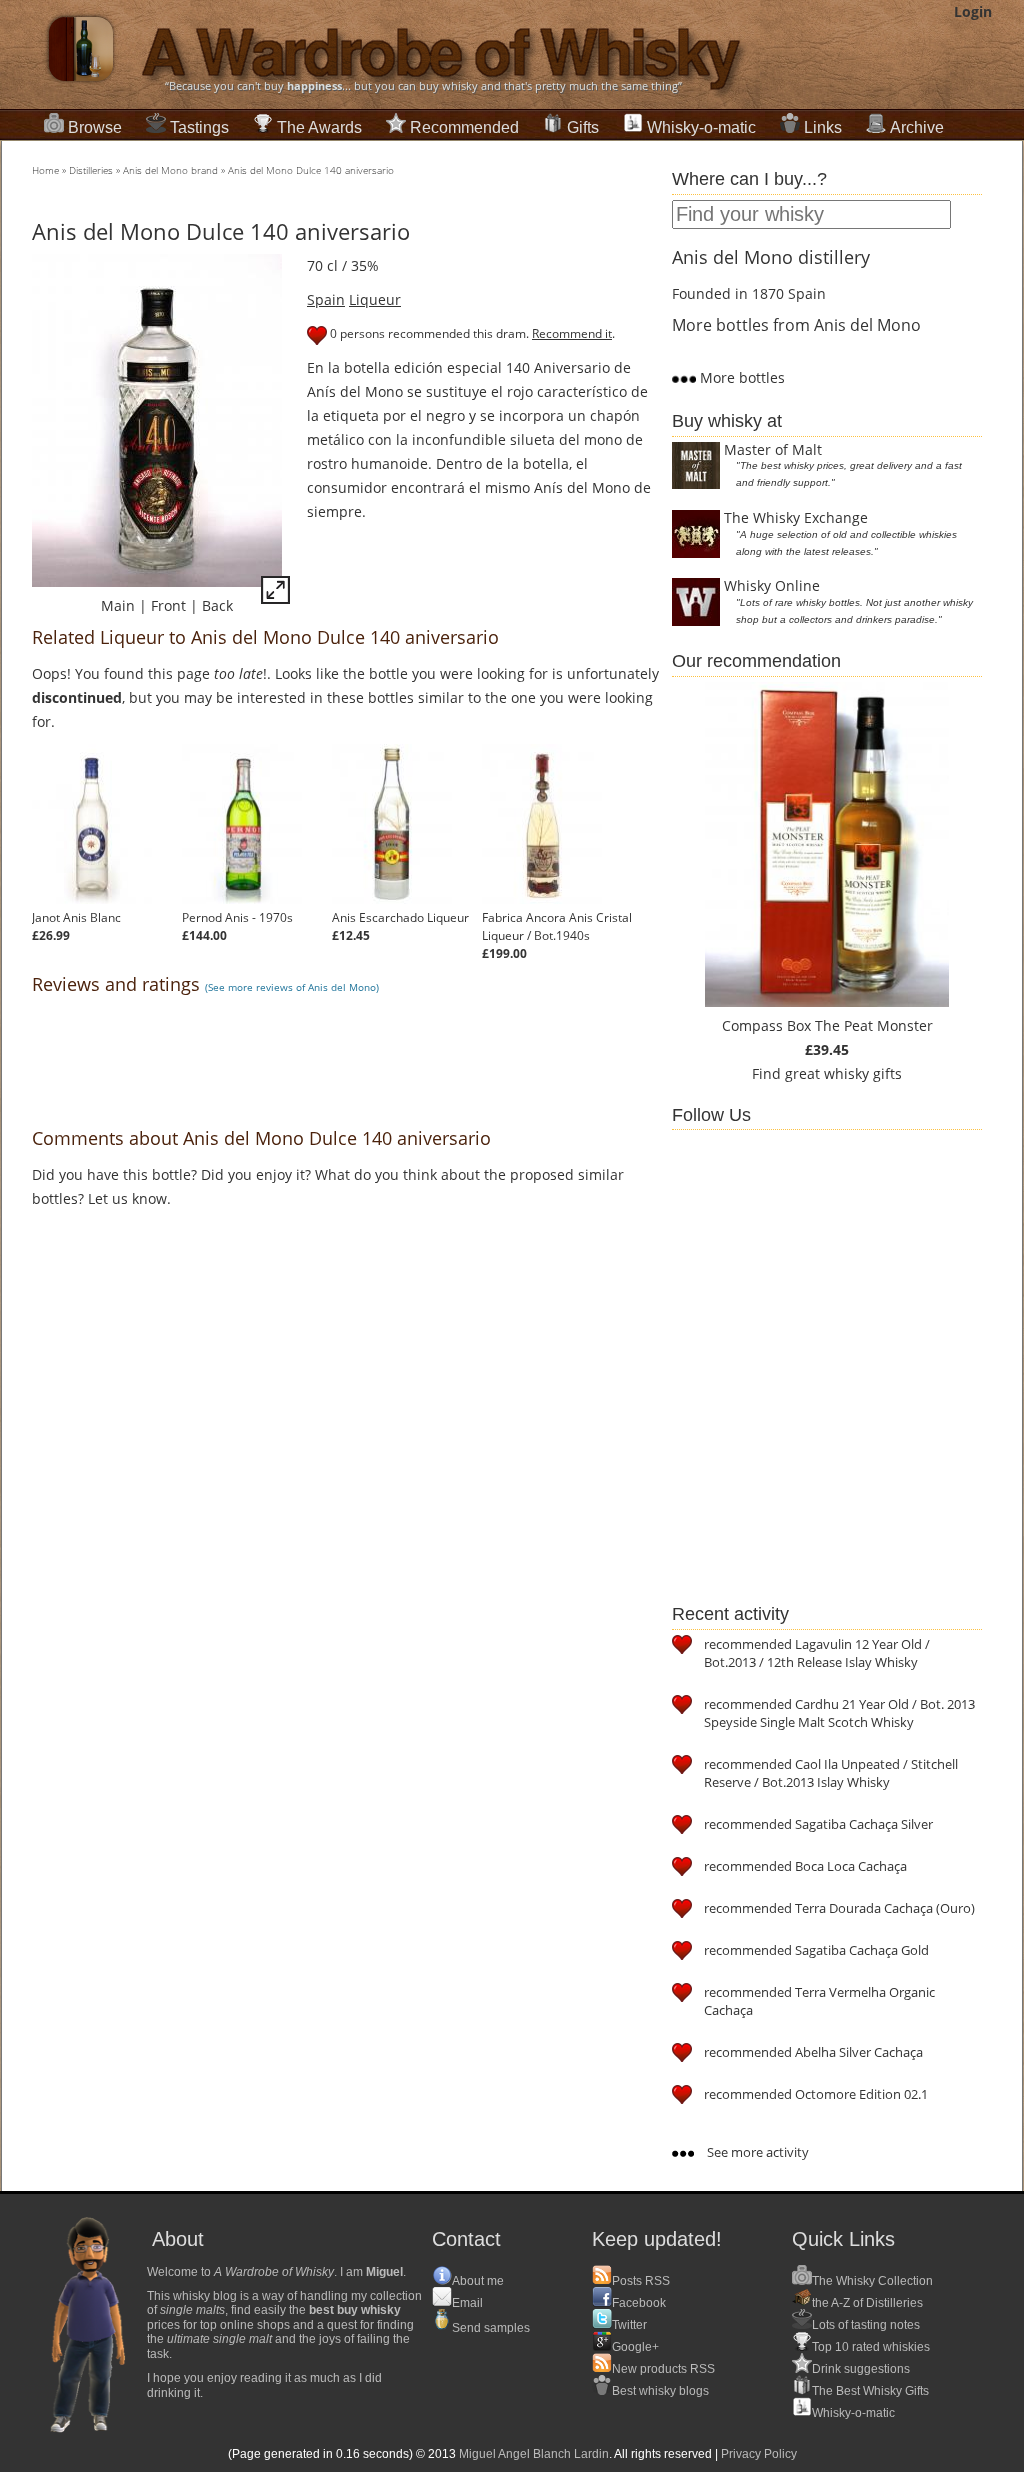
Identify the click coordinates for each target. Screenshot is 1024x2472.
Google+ (635, 2347)
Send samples (491, 2328)
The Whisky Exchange (796, 517)
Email (467, 2303)
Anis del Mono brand (170, 170)
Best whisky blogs (660, 2391)
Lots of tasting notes (866, 2325)
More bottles (740, 377)
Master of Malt (773, 449)
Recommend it (572, 333)
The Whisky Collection (872, 2281)
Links (823, 127)
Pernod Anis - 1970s (237, 917)
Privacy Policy (759, 2454)
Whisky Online (772, 585)
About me (478, 2281)
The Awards (319, 127)
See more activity (756, 2152)
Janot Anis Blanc (76, 917)
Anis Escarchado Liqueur (400, 917)
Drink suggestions (861, 2369)
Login (973, 11)
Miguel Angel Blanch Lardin (534, 2454)
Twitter (629, 2325)
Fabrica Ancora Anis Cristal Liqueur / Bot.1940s (557, 926)
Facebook (639, 2303)
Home (45, 170)
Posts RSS (641, 2281)
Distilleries (91, 170)
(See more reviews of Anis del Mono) (292, 987)
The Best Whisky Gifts (870, 2391)
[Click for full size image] (275, 593)
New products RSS (663, 2369)
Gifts (583, 127)
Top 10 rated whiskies (871, 2347)
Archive (917, 127)
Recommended (464, 127)
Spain (326, 299)
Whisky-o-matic (701, 127)
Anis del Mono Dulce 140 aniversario (311, 170)
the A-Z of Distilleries (867, 2303)
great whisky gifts (843, 1073)
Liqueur (375, 299)
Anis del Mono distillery (771, 257)
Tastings (199, 127)
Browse (95, 127)
